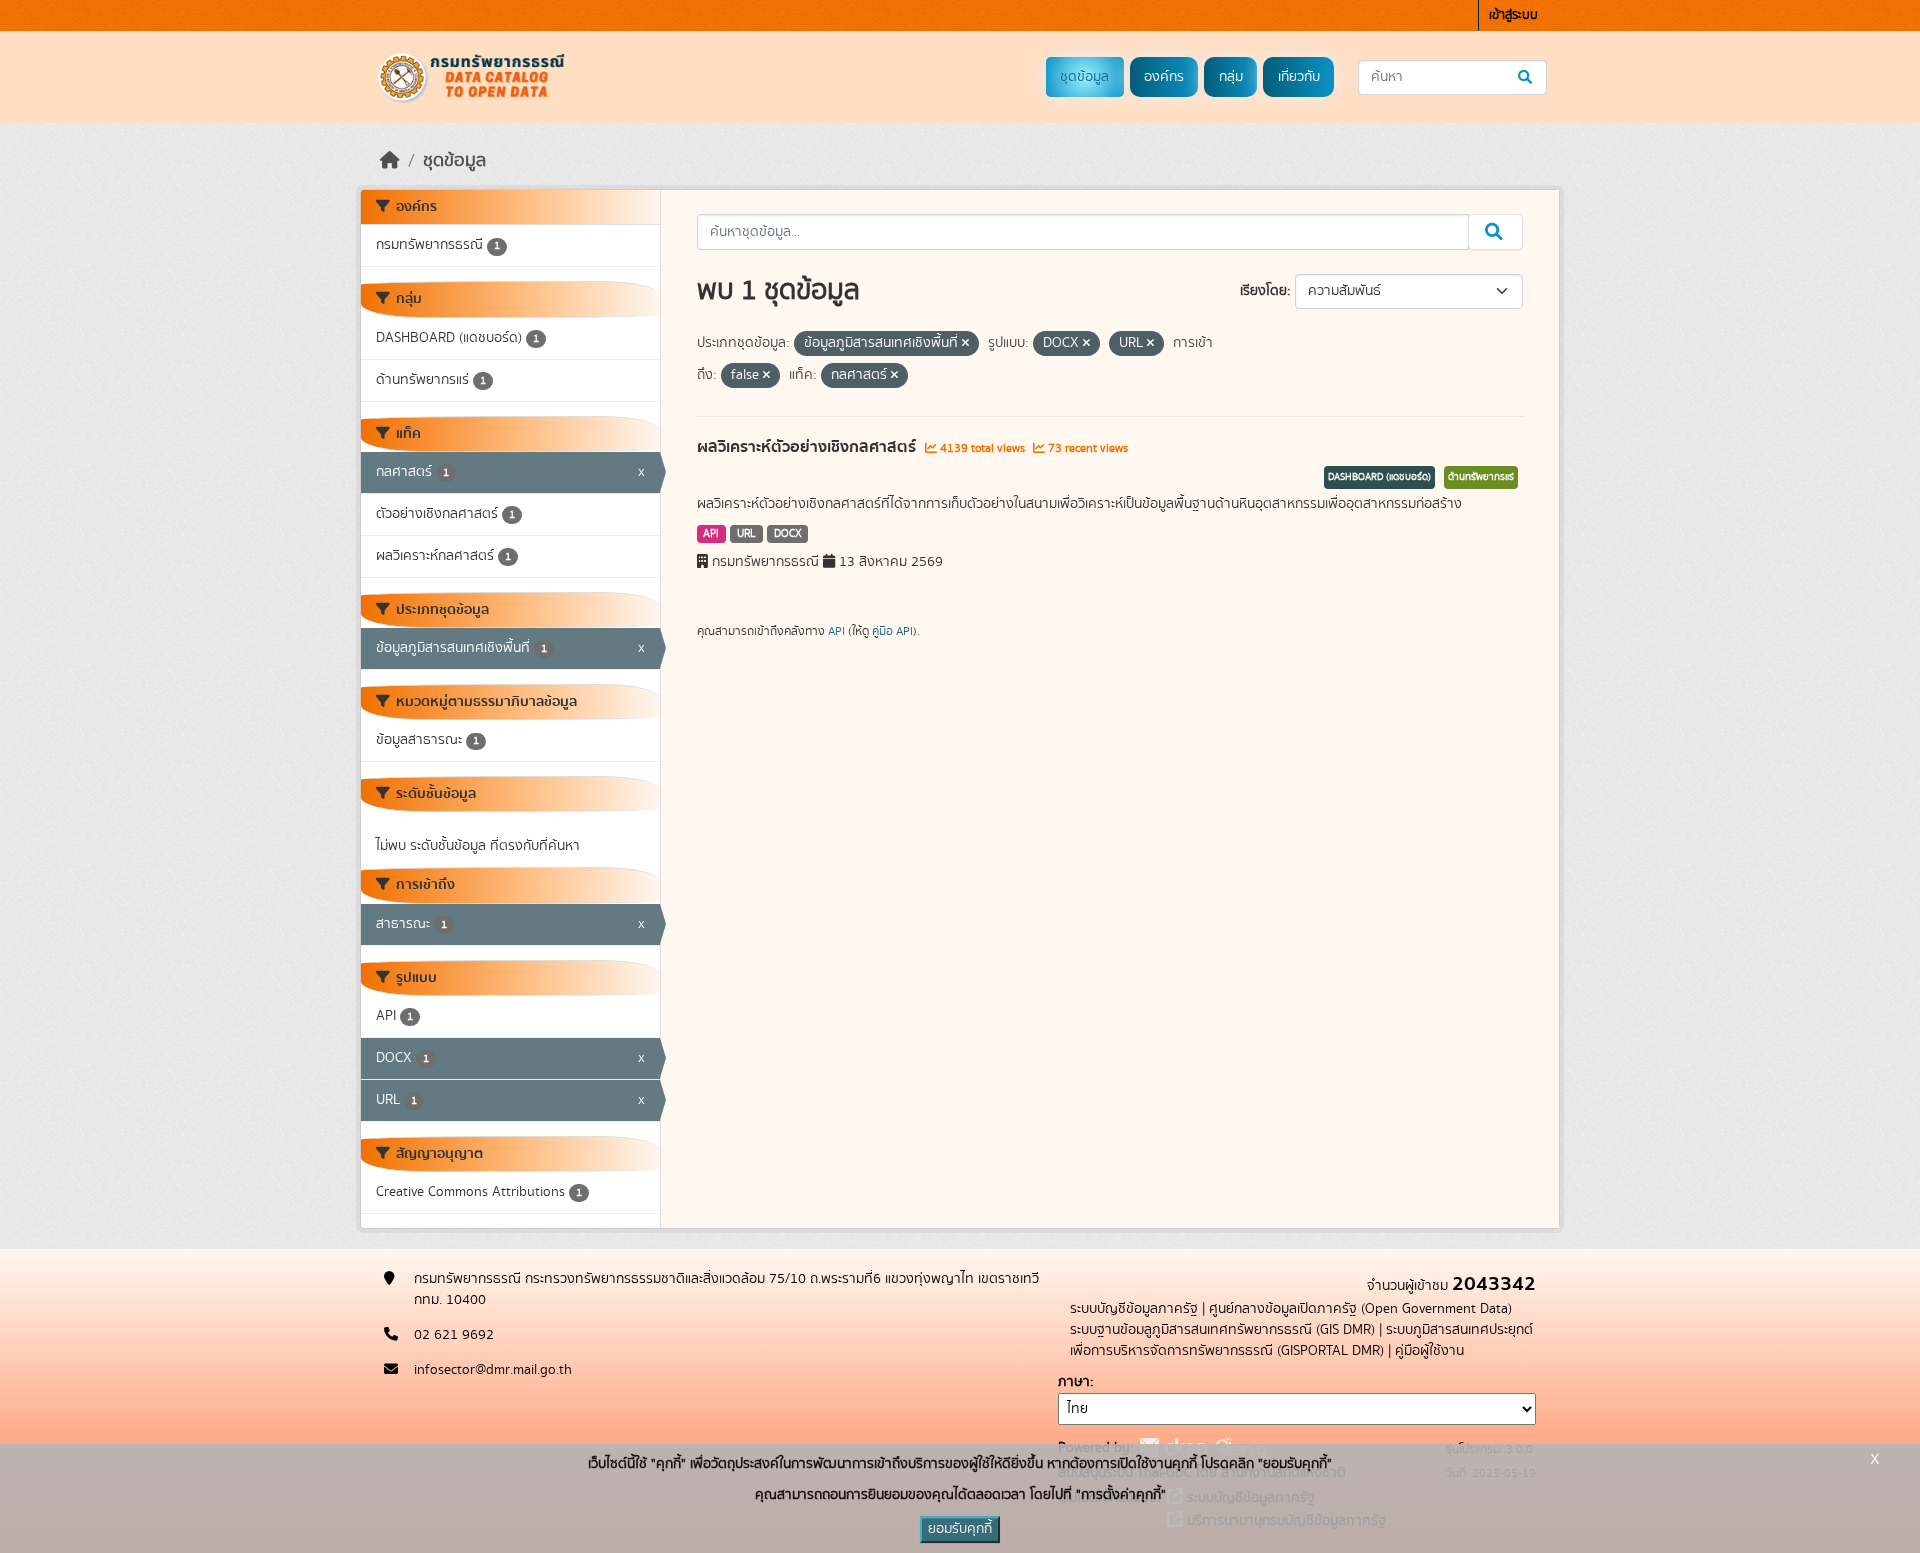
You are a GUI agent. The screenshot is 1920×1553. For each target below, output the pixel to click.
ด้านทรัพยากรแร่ (1481, 477)
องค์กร (1164, 77)
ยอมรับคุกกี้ (960, 1529)
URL (746, 534)
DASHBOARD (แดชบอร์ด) (1379, 477)
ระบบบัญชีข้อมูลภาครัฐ (1134, 1309)
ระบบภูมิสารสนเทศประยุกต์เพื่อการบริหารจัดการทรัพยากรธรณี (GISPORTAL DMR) (1301, 1340)
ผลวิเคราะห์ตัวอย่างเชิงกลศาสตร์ (808, 447)
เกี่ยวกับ (1299, 77)
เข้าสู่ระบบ (1513, 15)
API (711, 534)
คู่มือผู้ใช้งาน (1429, 1351)
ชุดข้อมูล (1084, 77)
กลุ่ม (1231, 77)
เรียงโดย (1263, 291)
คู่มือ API (892, 631)
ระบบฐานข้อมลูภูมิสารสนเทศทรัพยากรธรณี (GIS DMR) (1222, 1330)
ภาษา (1074, 1382)
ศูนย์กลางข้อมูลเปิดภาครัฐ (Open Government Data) (1360, 1309)
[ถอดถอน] (965, 344)
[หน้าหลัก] (390, 161)
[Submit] (1526, 77)
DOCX (788, 534)
